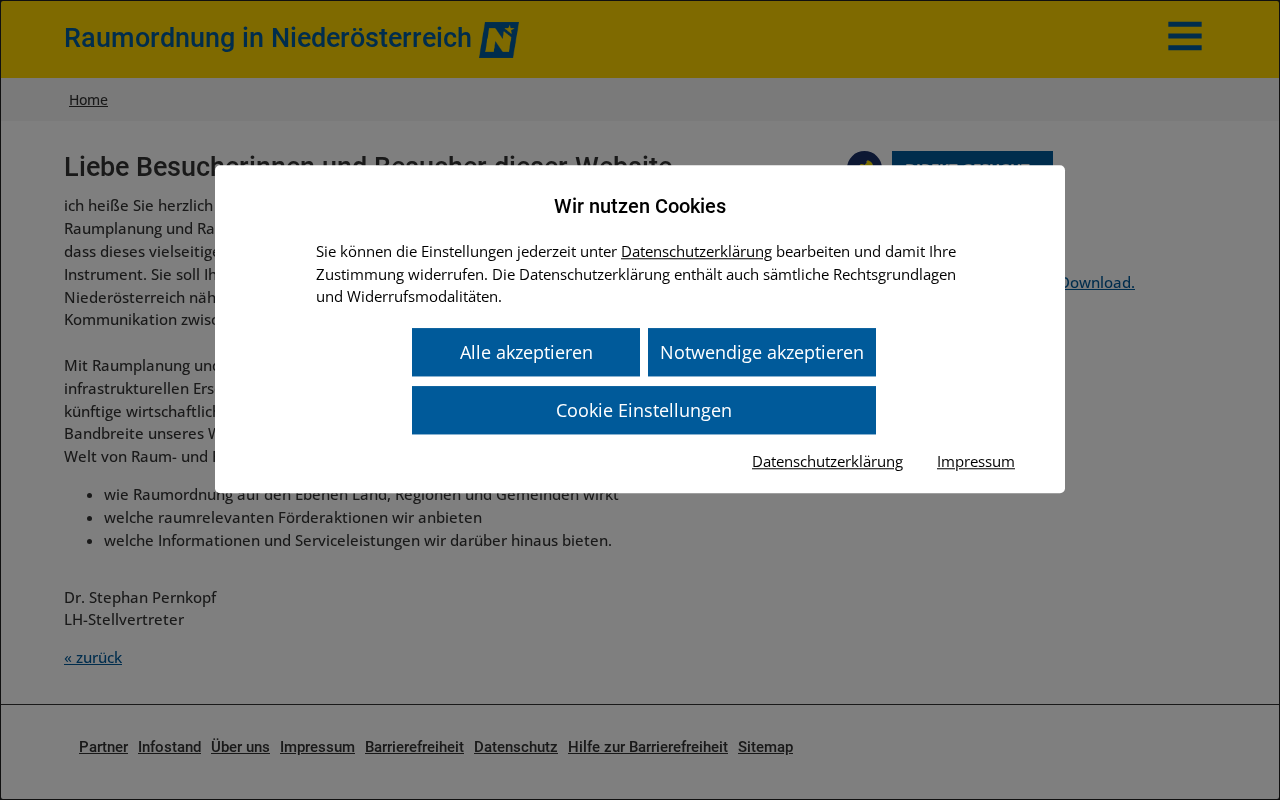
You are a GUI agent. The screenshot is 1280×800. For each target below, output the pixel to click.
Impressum (976, 461)
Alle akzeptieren (526, 352)
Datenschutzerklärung (696, 251)
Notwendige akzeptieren (762, 352)
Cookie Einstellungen (644, 410)
